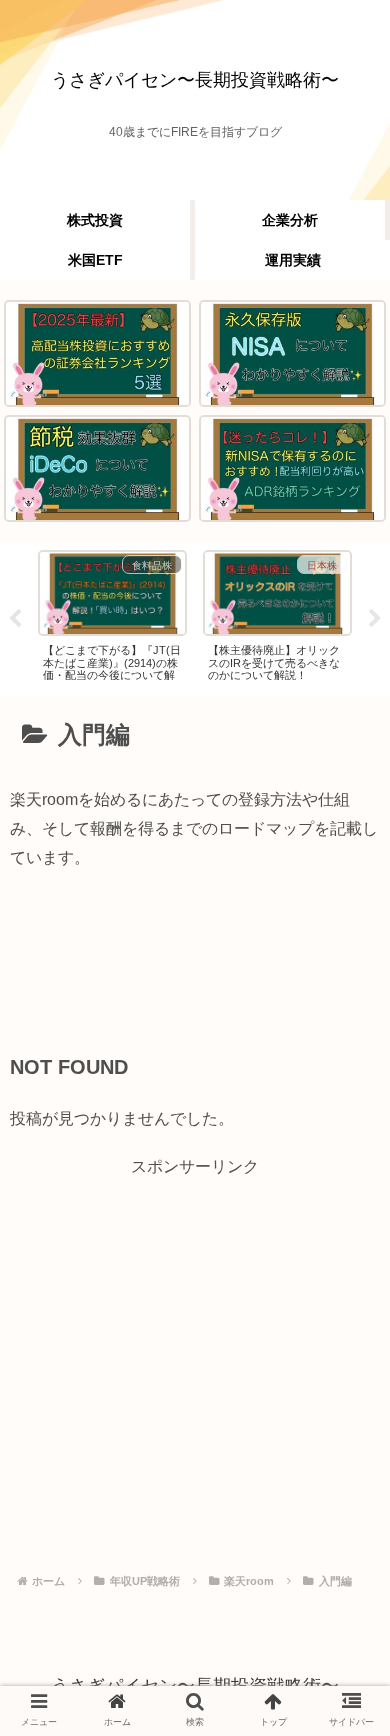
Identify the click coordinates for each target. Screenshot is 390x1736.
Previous (15, 619)
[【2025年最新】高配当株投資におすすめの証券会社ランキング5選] (97, 353)
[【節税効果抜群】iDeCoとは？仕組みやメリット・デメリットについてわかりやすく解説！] (97, 468)
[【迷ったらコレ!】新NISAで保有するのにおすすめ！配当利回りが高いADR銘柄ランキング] (292, 468)
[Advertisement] (195, 971)
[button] (339, 1619)
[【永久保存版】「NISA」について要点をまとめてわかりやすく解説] (292, 353)
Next (375, 619)
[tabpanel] (112, 616)
